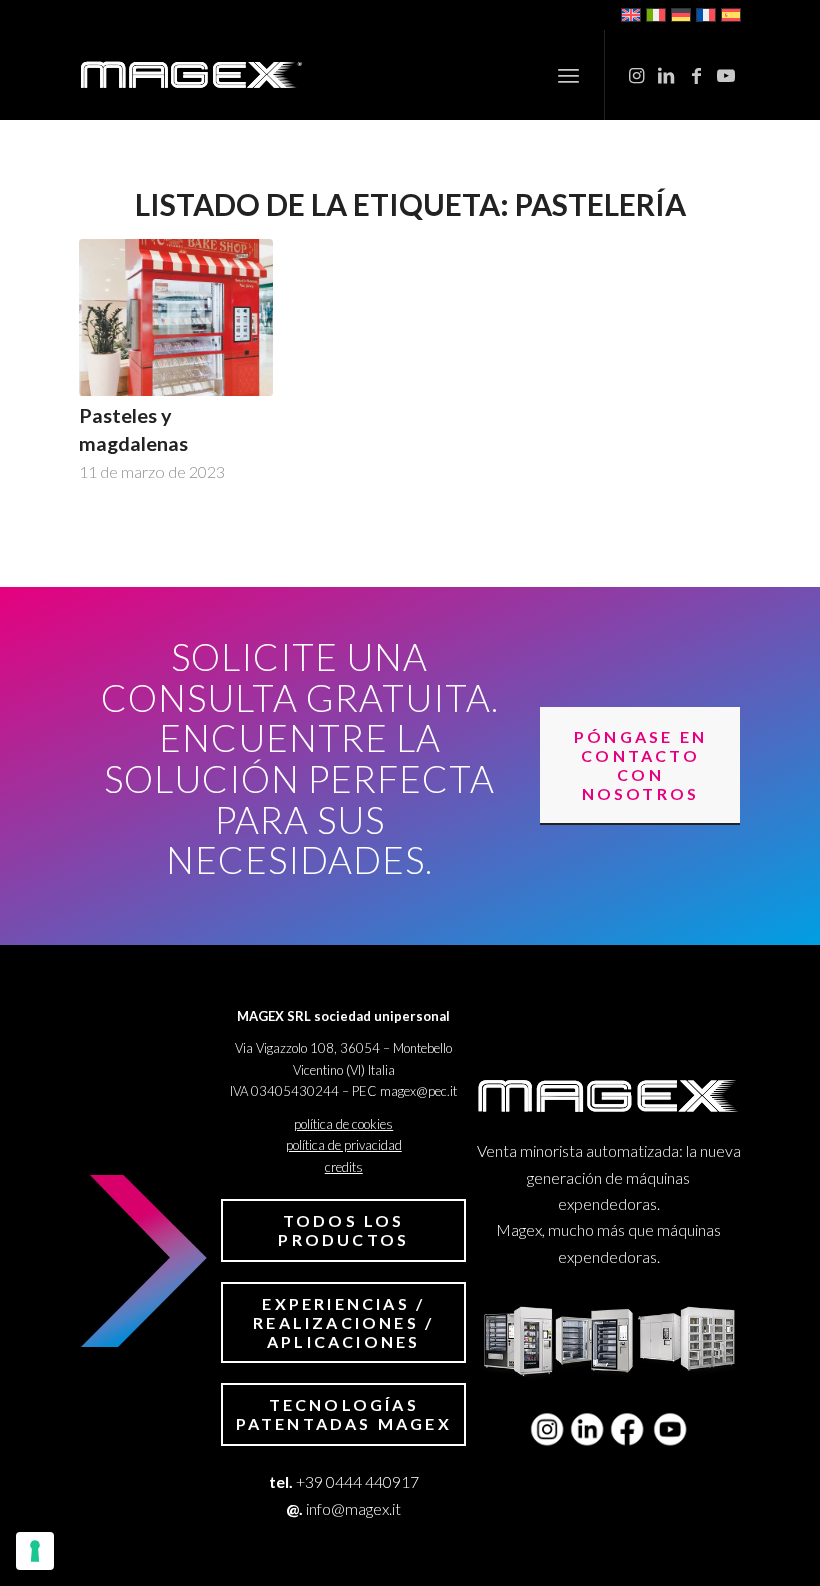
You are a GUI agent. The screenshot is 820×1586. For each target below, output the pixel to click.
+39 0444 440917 (357, 1481)
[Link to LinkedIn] (666, 75)
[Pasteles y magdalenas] (176, 317)
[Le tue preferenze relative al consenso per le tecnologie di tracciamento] (35, 1551)
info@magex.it (353, 1508)
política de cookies (343, 1124)
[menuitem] (568, 75)
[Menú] (568, 75)
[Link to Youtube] (726, 75)
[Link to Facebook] (696, 75)
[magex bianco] (191, 75)
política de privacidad (344, 1145)
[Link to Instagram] (636, 75)
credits (344, 1167)
